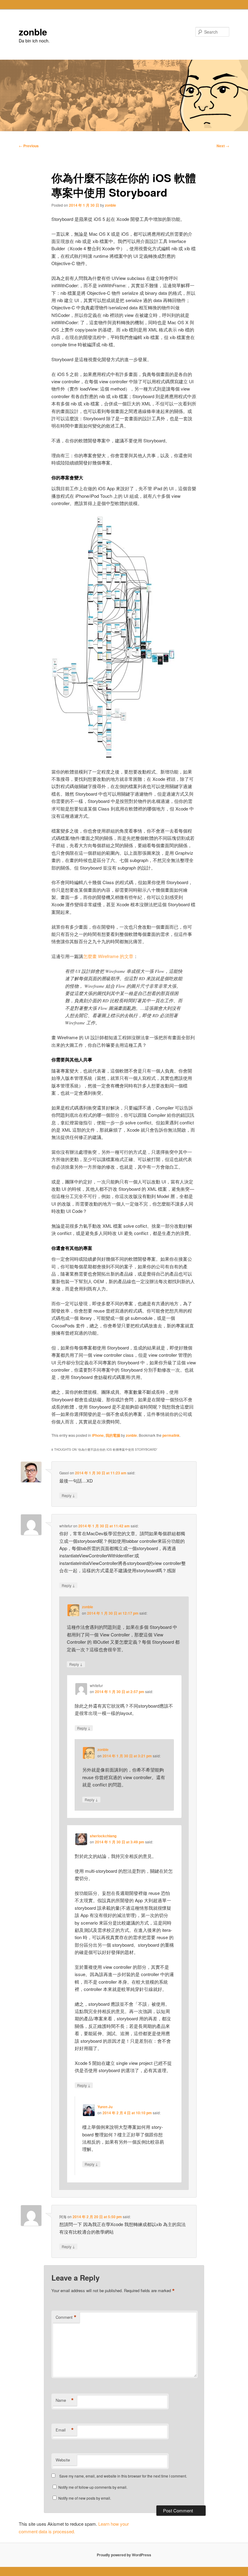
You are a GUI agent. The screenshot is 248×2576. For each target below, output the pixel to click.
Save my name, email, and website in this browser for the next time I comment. (123, 2476)
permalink (171, 1435)
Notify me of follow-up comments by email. (93, 2487)
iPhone (98, 1435)
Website (63, 2460)
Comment (66, 2317)
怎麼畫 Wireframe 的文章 (108, 956)
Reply (68, 1495)
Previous (29, 146)
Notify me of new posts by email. (85, 2498)
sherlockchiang (103, 1836)
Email (65, 2430)
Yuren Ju (105, 2107)
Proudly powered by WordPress (124, 2555)
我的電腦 (113, 1435)
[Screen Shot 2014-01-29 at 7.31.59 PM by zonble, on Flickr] (113, 757)
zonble (33, 32)
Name (65, 2400)
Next (223, 146)
